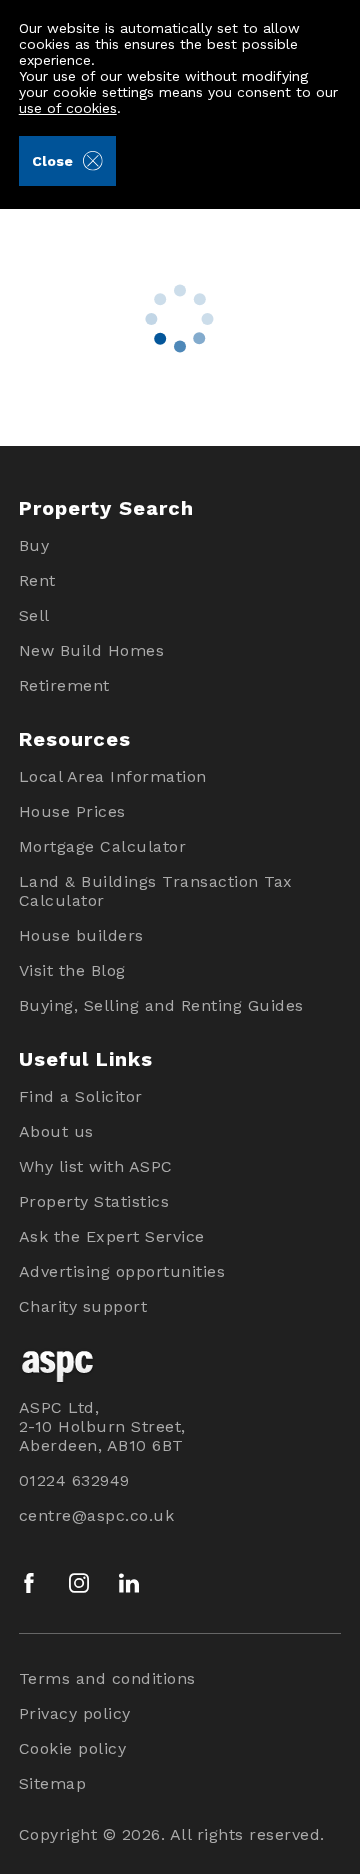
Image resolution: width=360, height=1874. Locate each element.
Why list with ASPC (96, 1166)
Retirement (64, 685)
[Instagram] (79, 1583)
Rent (37, 580)
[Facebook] (29, 1583)
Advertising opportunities (122, 1271)
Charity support (83, 1306)
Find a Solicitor (81, 1096)
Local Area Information (113, 776)
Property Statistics (94, 1201)
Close (52, 161)
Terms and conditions (107, 1678)
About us (56, 1131)
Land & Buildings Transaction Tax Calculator (156, 891)
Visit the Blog (72, 970)
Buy (34, 545)
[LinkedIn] (129, 1583)
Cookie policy (73, 1748)
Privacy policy (75, 1713)
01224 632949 (74, 1480)
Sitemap (53, 1783)
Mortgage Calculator (103, 846)
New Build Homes (92, 650)
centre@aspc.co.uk (97, 1515)
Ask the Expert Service (112, 1236)
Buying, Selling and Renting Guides (161, 1005)
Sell (34, 615)
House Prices (72, 811)
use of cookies (68, 108)
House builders (81, 935)
